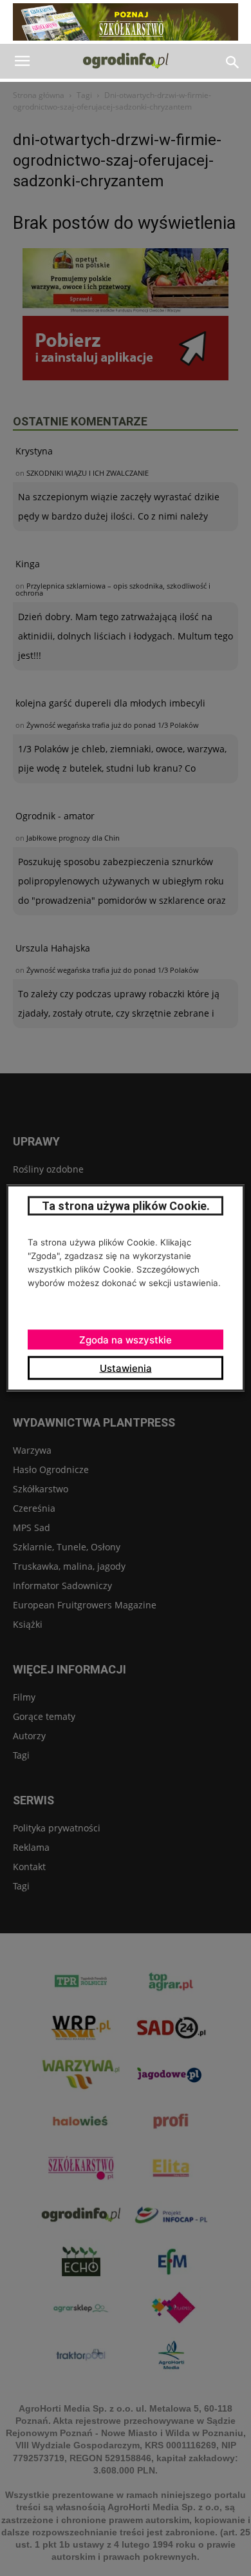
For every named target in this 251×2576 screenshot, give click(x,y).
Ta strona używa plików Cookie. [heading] (126, 1206)
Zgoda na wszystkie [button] (126, 1340)
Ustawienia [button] (126, 1368)
